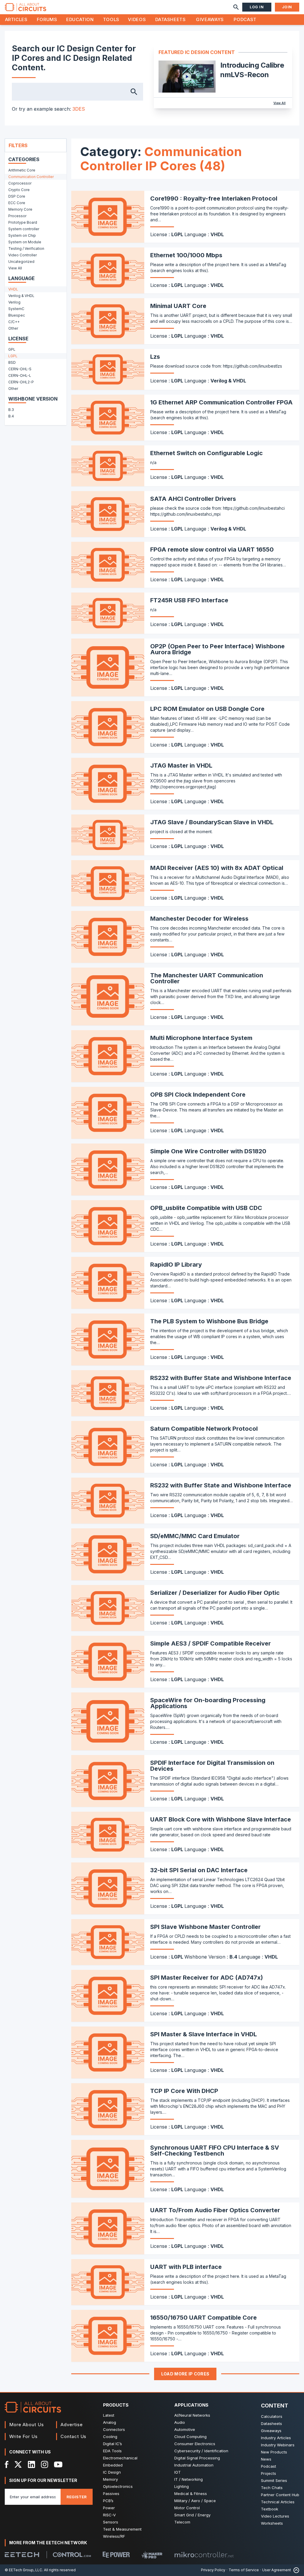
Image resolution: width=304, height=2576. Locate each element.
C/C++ (14, 322)
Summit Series (274, 2480)
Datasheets (170, 19)
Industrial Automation (194, 2465)
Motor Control (187, 2508)
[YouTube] (58, 2464)
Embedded (113, 2465)
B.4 (11, 416)
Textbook (270, 2509)
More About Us (27, 2425)
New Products (274, 2452)
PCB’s (108, 2501)
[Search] (236, 7)
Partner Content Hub (280, 2495)
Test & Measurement (122, 2529)
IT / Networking (189, 2479)
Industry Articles (276, 2438)
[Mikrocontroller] (204, 2555)
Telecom (182, 2522)
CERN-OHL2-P (21, 382)
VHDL (13, 289)
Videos (137, 19)
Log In (257, 7)
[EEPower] (116, 2555)
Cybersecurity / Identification (201, 2451)
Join (287, 7)
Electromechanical (120, 2458)
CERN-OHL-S (20, 369)
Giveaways (210, 19)
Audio (180, 2422)
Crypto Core (19, 190)
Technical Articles (278, 2502)
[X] (18, 2464)
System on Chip (22, 235)
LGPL (13, 356)
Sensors (111, 2522)
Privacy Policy (213, 2570)
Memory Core (20, 209)
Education (80, 19)
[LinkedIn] (31, 2464)
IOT (178, 2472)
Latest (109, 2415)
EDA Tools (112, 2451)
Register (77, 2497)
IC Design (112, 2472)
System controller (24, 229)
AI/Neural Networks (192, 2415)
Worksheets (272, 2523)
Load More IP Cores (185, 2374)
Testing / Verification (26, 248)
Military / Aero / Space (195, 2501)
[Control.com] (72, 2555)
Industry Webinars (278, 2445)
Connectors (114, 2429)
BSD (12, 362)
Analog (110, 2422)
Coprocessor (20, 183)
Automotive (185, 2429)
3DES (79, 109)
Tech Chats (272, 2488)
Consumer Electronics (195, 2444)
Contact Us (73, 2436)
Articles (16, 19)
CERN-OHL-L (20, 375)
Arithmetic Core (22, 170)
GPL (12, 349)
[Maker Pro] (152, 2555)
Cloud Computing (190, 2437)
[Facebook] (7, 2464)
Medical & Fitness (191, 2494)
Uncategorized (21, 262)
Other (13, 328)
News (266, 2459)
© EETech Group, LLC (23, 2570)
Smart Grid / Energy (192, 2515)
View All (280, 103)
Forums (47, 19)
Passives (111, 2494)
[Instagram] (45, 2464)
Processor (17, 216)
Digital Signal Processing (197, 2458)
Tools (111, 19)
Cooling (110, 2437)
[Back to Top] (295, 2570)
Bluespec (17, 315)
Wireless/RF (114, 2536)
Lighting (182, 2486)
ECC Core (17, 203)
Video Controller (23, 255)
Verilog (14, 302)
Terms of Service (244, 2570)
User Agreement (277, 2570)
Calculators (272, 2416)
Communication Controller (31, 177)
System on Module (25, 242)
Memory (110, 2479)
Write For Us (23, 2436)
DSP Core (17, 196)
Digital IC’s (113, 2444)
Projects (269, 2473)
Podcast (245, 19)
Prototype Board (23, 222)
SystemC (16, 309)
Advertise (72, 2425)
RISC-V (109, 2515)
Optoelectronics (118, 2486)
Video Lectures (275, 2516)
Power (109, 2508)
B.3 (11, 410)
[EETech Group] (22, 2555)
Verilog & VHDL (21, 296)
